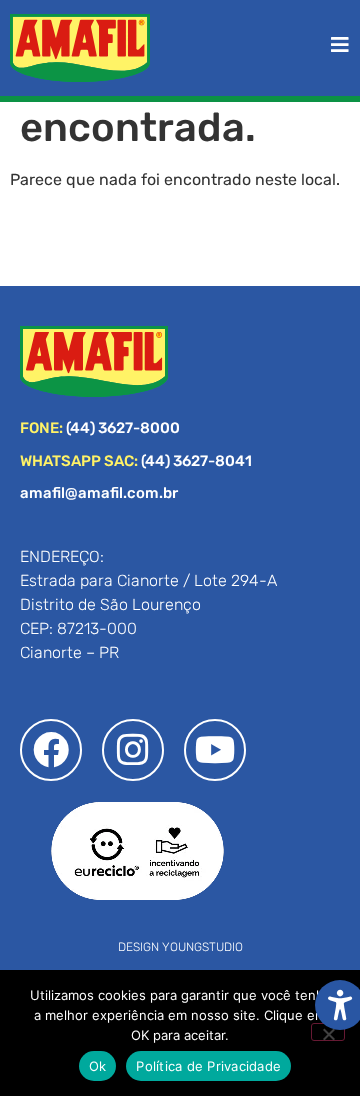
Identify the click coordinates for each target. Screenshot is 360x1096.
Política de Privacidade (208, 1066)
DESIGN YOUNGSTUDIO (180, 947)
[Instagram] (133, 750)
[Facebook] (51, 750)
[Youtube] (215, 750)
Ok (98, 1066)
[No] (328, 1032)
